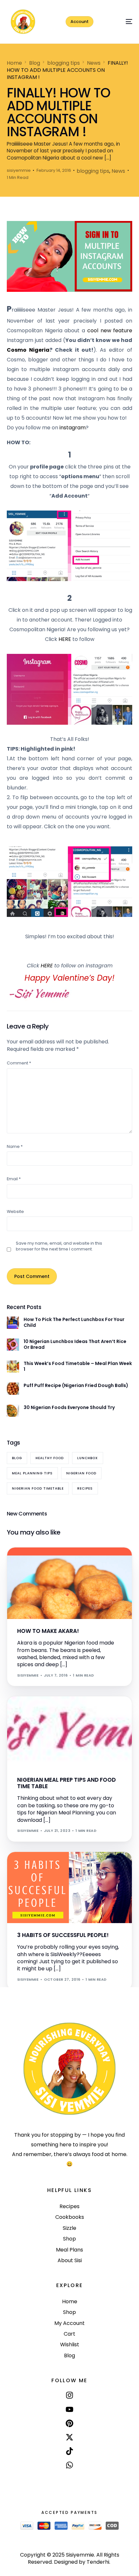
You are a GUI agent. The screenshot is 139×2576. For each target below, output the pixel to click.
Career (27, 1866)
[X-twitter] (69, 2437)
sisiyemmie (19, 170)
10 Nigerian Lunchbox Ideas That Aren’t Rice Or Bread (75, 1344)
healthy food (50, 1458)
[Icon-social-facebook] (69, 2480)
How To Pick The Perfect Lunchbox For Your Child (74, 1322)
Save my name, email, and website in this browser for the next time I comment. (59, 1246)
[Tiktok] (69, 2451)
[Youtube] (69, 2409)
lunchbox (88, 1458)
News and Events (50, 1710)
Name (15, 1146)
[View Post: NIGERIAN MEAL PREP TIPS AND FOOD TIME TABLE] (70, 1732)
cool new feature (110, 330)
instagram (72, 428)
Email (14, 1179)
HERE (65, 639)
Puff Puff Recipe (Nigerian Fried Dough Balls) (76, 1385)
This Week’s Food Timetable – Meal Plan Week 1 (78, 1366)
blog (17, 1458)
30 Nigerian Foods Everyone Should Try (69, 1407)
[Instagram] (69, 2395)
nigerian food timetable (38, 1488)
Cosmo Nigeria (28, 350)
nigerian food (81, 1473)
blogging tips (93, 171)
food (25, 1562)
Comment (19, 1063)
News (118, 171)
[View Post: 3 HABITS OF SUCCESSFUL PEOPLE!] (70, 1888)
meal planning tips (32, 1473)
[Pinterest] (69, 2423)
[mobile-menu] (122, 22)
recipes (85, 1488)
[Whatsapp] (69, 2465)
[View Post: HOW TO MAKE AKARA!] (70, 1583)
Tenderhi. (98, 2562)
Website (15, 1211)
